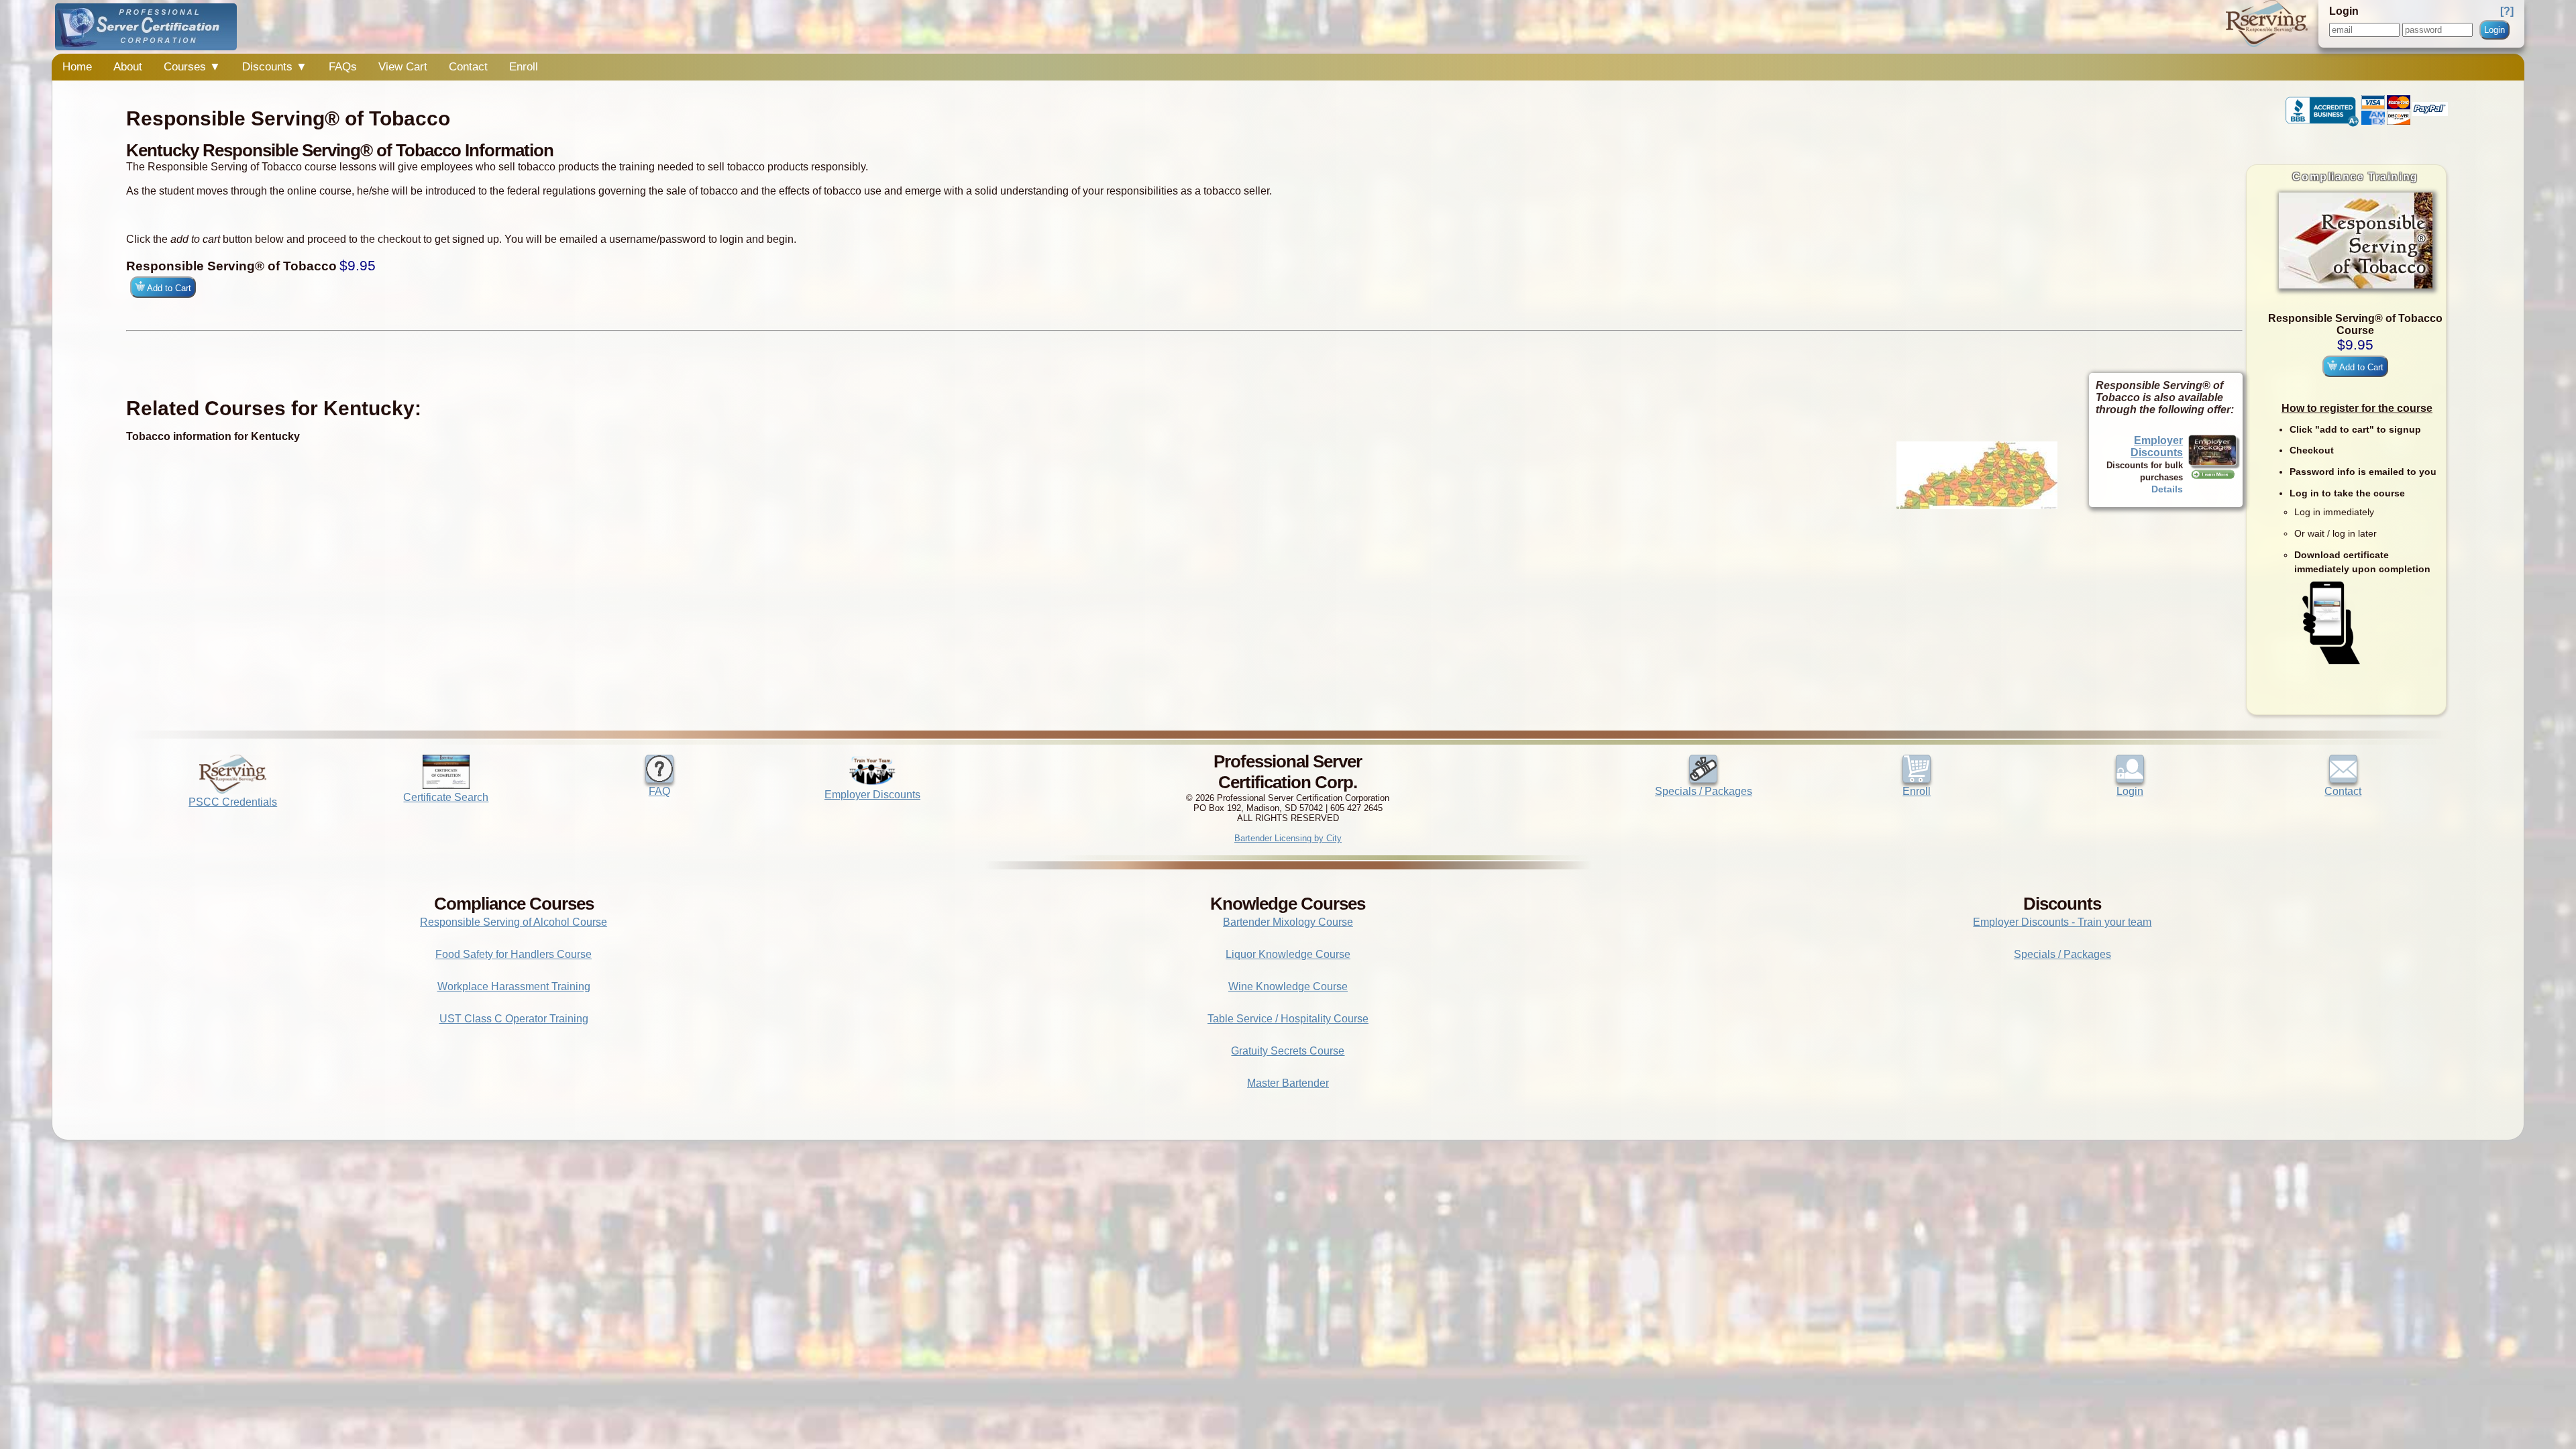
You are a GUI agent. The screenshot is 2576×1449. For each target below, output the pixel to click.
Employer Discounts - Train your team (2062, 922)
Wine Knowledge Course (1288, 986)
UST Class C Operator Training (514, 1019)
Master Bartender (1288, 1083)
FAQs (343, 67)
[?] (2507, 11)
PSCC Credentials (233, 802)
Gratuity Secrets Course (1288, 1051)
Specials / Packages (1704, 791)
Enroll (524, 67)
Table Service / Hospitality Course (1288, 1019)
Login (2494, 30)
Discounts (275, 67)
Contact (468, 67)
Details (2167, 489)
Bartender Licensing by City (1288, 838)
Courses (192, 67)
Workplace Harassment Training (514, 986)
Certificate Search (446, 797)
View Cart (403, 67)
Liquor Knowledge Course (1288, 954)
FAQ (659, 791)
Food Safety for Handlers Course (514, 954)
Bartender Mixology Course (1288, 922)
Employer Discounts (2157, 446)
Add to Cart (2360, 367)
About (128, 67)
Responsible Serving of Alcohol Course (514, 922)
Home (77, 67)
